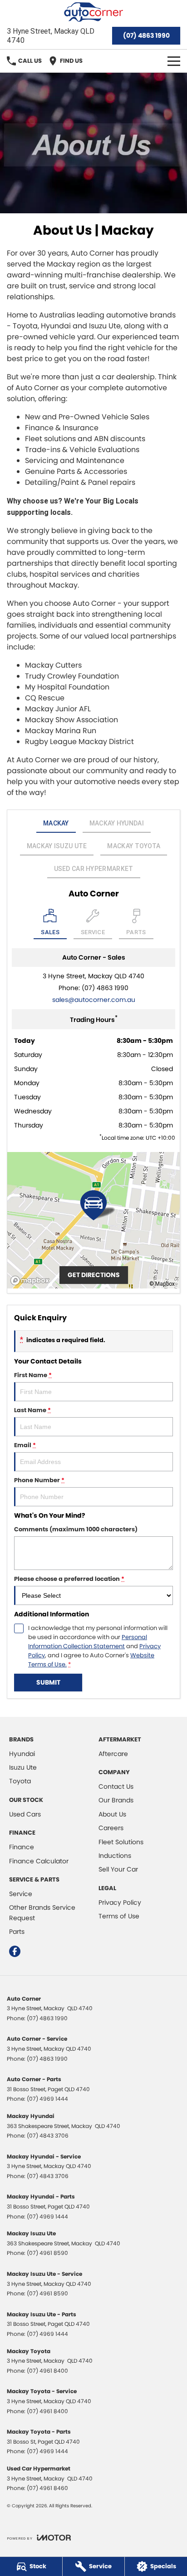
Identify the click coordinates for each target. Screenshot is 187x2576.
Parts (17, 1932)
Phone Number (39, 1480)
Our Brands (116, 1800)
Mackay (56, 823)
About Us (112, 1814)
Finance (22, 1847)
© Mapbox (162, 1284)
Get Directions (94, 1275)
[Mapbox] (32, 1280)
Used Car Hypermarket (94, 869)
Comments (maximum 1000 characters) (76, 1529)
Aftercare (113, 1754)
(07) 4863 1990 (146, 35)
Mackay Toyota (134, 846)
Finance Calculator (39, 1861)
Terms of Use (119, 1916)
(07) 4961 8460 (47, 2488)
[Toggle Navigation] (174, 61)
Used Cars (25, 1814)
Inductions (115, 1856)
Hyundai (22, 1754)
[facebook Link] (15, 1951)
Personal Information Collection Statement (88, 1642)
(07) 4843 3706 (48, 2136)
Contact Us (116, 1786)
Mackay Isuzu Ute (57, 846)
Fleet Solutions (121, 1842)
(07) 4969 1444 (47, 2099)
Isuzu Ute (23, 1767)
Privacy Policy (120, 1902)
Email (25, 1445)
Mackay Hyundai (117, 823)
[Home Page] (93, 12)
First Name (33, 1375)
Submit (48, 1682)
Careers (111, 1828)
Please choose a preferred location (69, 1579)
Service (21, 1894)
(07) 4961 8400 (47, 2371)
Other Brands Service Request (42, 1912)
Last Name (32, 1410)
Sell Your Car (118, 1869)
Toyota (20, 1781)
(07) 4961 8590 (47, 2253)
